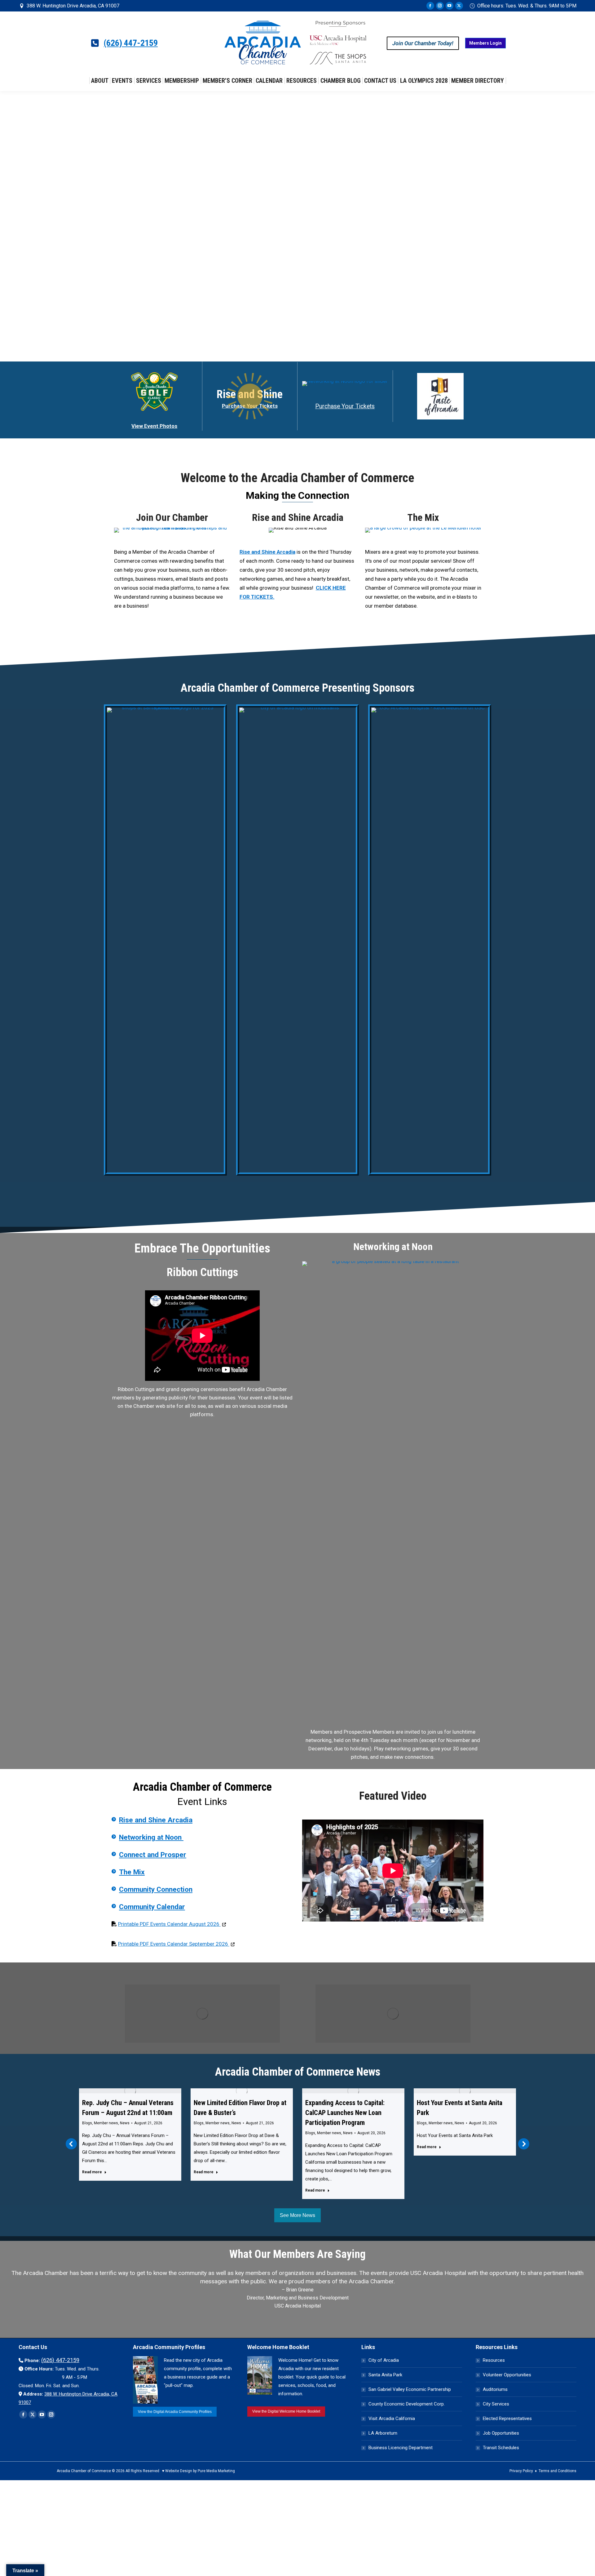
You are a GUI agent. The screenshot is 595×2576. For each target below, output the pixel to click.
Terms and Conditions (558, 2471)
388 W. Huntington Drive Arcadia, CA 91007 (73, 6)
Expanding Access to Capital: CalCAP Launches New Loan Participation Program (233, 2113)
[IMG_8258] (172, 530)
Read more (92, 2172)
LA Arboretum (383, 2433)
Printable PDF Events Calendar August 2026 (172, 1924)
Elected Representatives (507, 2419)
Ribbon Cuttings (202, 1272)
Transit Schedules (501, 2448)
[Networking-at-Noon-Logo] (345, 384)
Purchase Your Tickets (345, 406)
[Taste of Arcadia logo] (440, 396)
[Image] (202, 2014)
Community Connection (156, 1889)
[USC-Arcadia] (430, 940)
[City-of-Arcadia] (298, 940)
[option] (297, 2291)
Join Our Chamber (172, 517)
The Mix (423, 517)
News (125, 2123)
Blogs (87, 2123)
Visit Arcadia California (392, 2419)
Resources (494, 2360)
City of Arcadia (384, 2360)
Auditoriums (495, 2389)
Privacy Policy (521, 2471)
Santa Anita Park (385, 2375)
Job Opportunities (501, 2433)
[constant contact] (393, 1494)
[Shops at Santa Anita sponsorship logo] (165, 940)
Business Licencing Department (401, 2448)
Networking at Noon (151, 1837)
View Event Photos (154, 426)
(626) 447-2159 (131, 43)
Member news (106, 2123)
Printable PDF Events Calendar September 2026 (176, 1944)
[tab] (284, 2319)
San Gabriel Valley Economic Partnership (410, 2389)
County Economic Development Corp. (407, 2404)
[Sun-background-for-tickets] (250, 396)
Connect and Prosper (153, 1855)
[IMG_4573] (423, 530)
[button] (71, 2144)
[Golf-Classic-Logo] (154, 392)
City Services (496, 2404)
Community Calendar (152, 1907)
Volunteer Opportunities (507, 2375)
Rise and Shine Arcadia (298, 517)
